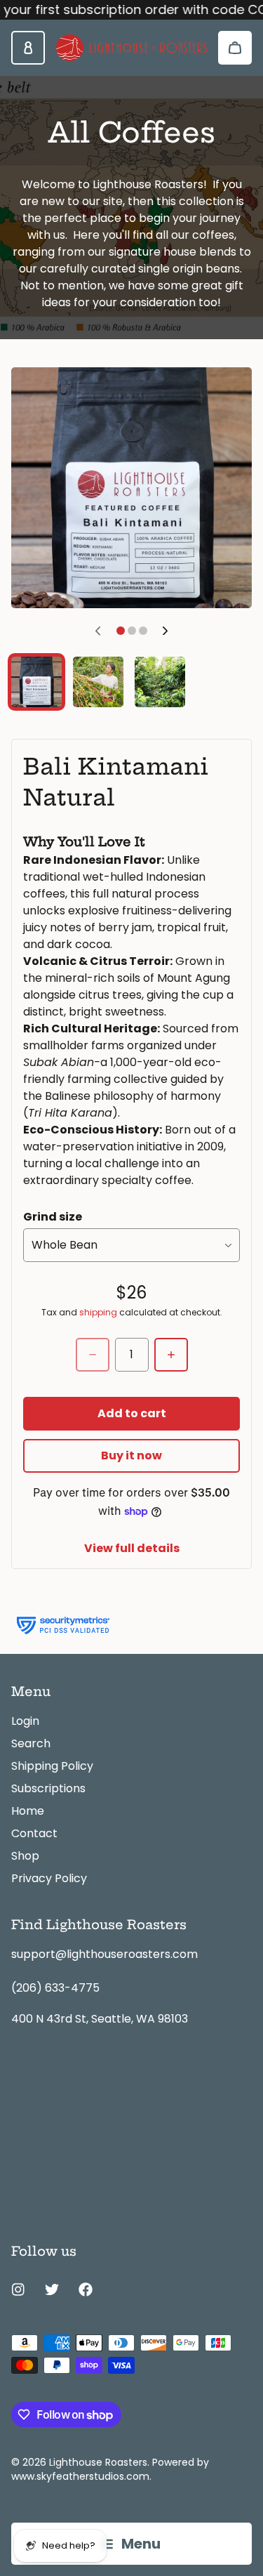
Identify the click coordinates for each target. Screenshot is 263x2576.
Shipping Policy (52, 1766)
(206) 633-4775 (55, 1988)
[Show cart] (235, 48)
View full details (132, 1548)
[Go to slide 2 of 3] (98, 682)
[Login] (28, 48)
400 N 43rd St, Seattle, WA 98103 (100, 2019)
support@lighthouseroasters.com (104, 1954)
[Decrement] (93, 1355)
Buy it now (131, 1455)
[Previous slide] (98, 631)
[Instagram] (18, 2289)
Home (28, 1811)
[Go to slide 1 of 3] (36, 682)
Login (25, 1721)
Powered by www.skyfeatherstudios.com (110, 2469)
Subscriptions (48, 1788)
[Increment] (171, 1355)
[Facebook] (86, 2289)
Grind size (53, 1217)
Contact (34, 1833)
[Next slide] (166, 631)
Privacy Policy (49, 1878)
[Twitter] (52, 2289)
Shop (25, 1856)
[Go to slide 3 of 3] (160, 682)
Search (31, 1743)
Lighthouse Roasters (98, 2462)
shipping (98, 1313)
